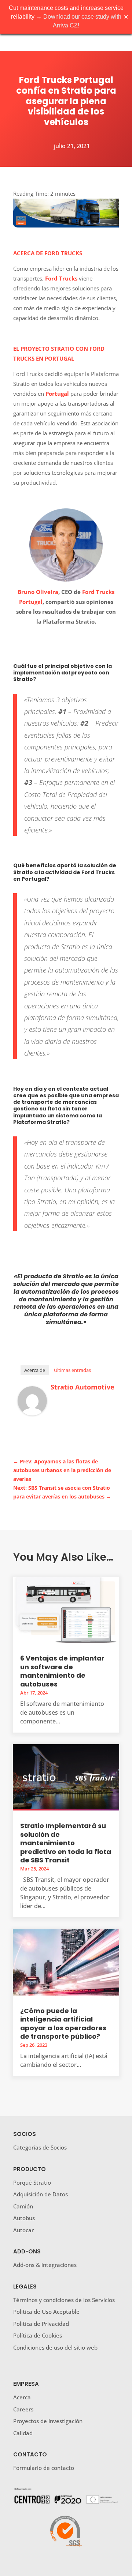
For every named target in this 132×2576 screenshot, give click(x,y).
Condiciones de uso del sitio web (55, 2347)
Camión (23, 2206)
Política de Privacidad (41, 2324)
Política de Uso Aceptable (46, 2312)
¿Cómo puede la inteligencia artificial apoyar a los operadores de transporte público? (63, 2024)
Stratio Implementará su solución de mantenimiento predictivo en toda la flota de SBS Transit (66, 1843)
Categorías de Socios (40, 2147)
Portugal (57, 394)
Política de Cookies (38, 2335)
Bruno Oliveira (38, 592)
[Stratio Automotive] (32, 1413)
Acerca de (35, 1370)
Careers (23, 2409)
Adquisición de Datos (41, 2194)
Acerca (22, 2397)
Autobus (24, 2218)
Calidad (23, 2433)
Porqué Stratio (32, 2182)
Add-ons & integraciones (45, 2265)
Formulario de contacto (44, 2468)
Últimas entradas (72, 1370)
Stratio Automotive (82, 1387)
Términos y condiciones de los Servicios (64, 2300)
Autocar (23, 2230)
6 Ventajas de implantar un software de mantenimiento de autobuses (62, 1671)
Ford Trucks (61, 278)
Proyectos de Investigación (48, 2421)
